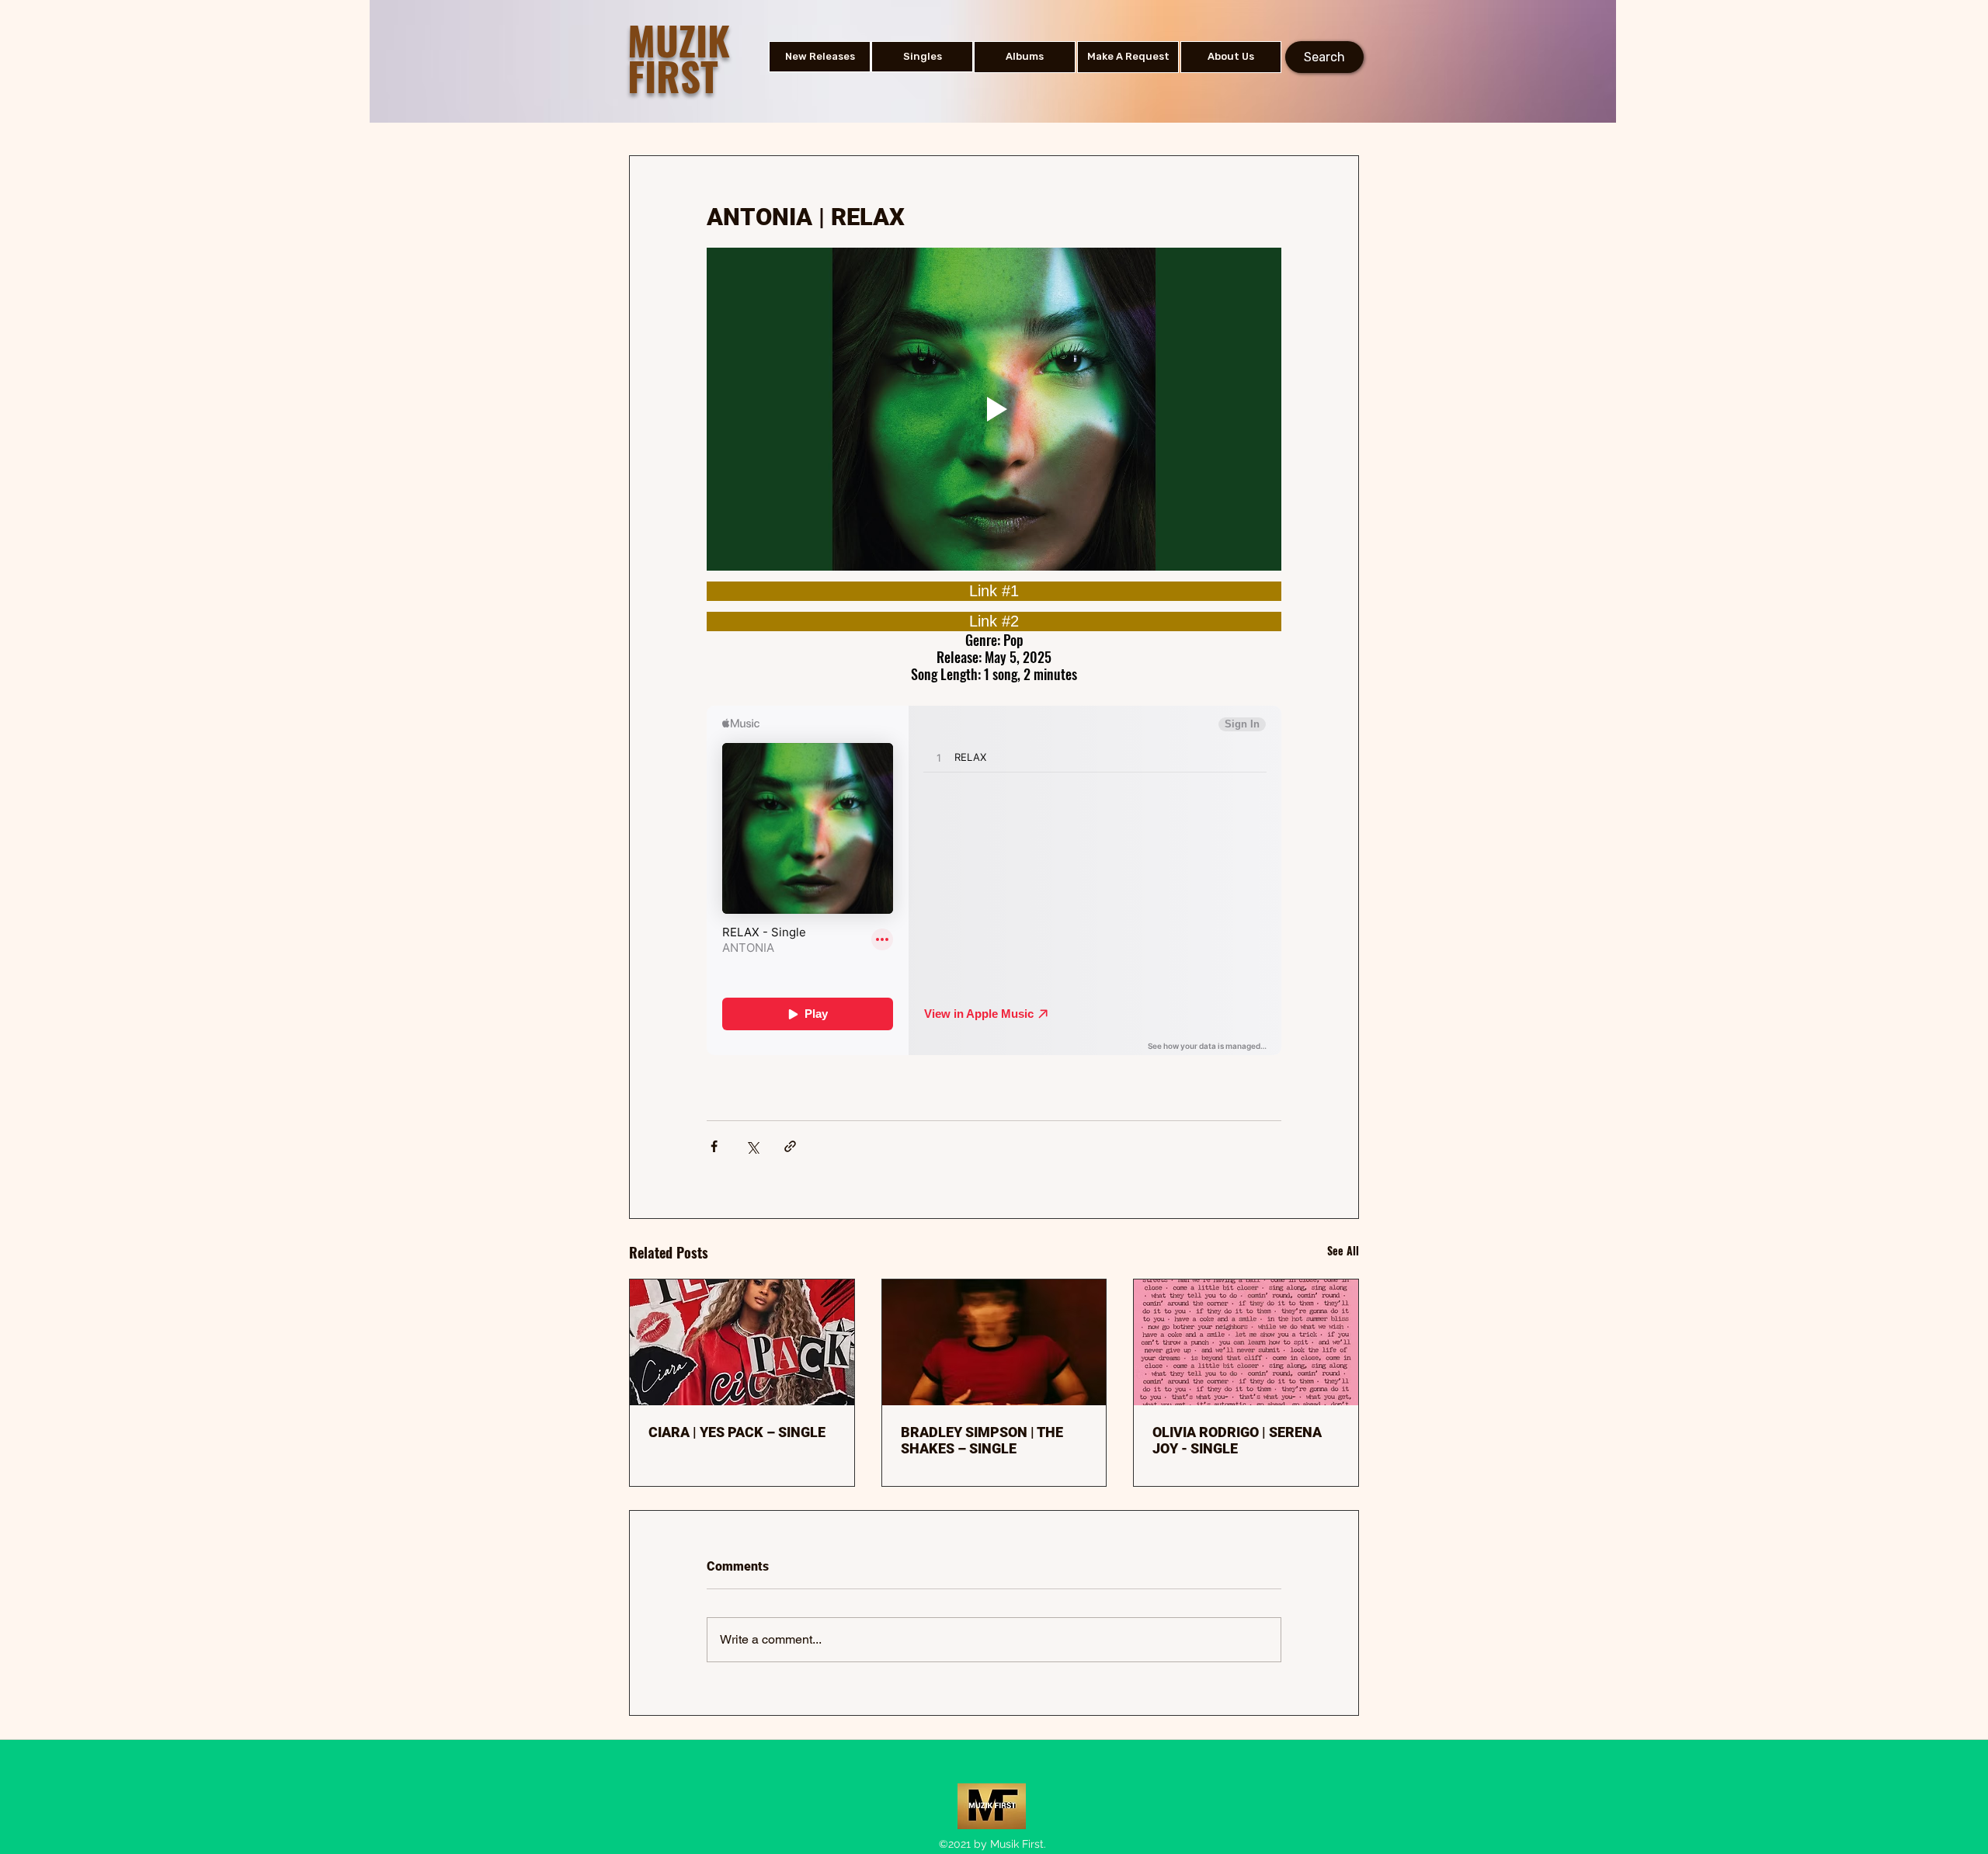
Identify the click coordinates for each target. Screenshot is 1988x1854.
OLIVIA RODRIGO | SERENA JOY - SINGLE (1237, 1440)
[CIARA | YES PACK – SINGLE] (742, 1342)
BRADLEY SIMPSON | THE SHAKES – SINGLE (982, 1440)
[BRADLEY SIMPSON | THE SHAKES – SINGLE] (994, 1342)
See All (1343, 1250)
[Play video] (994, 409)
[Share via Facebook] (714, 1146)
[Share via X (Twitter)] (752, 1146)
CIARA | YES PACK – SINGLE (737, 1432)
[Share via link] (790, 1146)
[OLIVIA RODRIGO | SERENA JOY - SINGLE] (1246, 1342)
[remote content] (994, 591)
